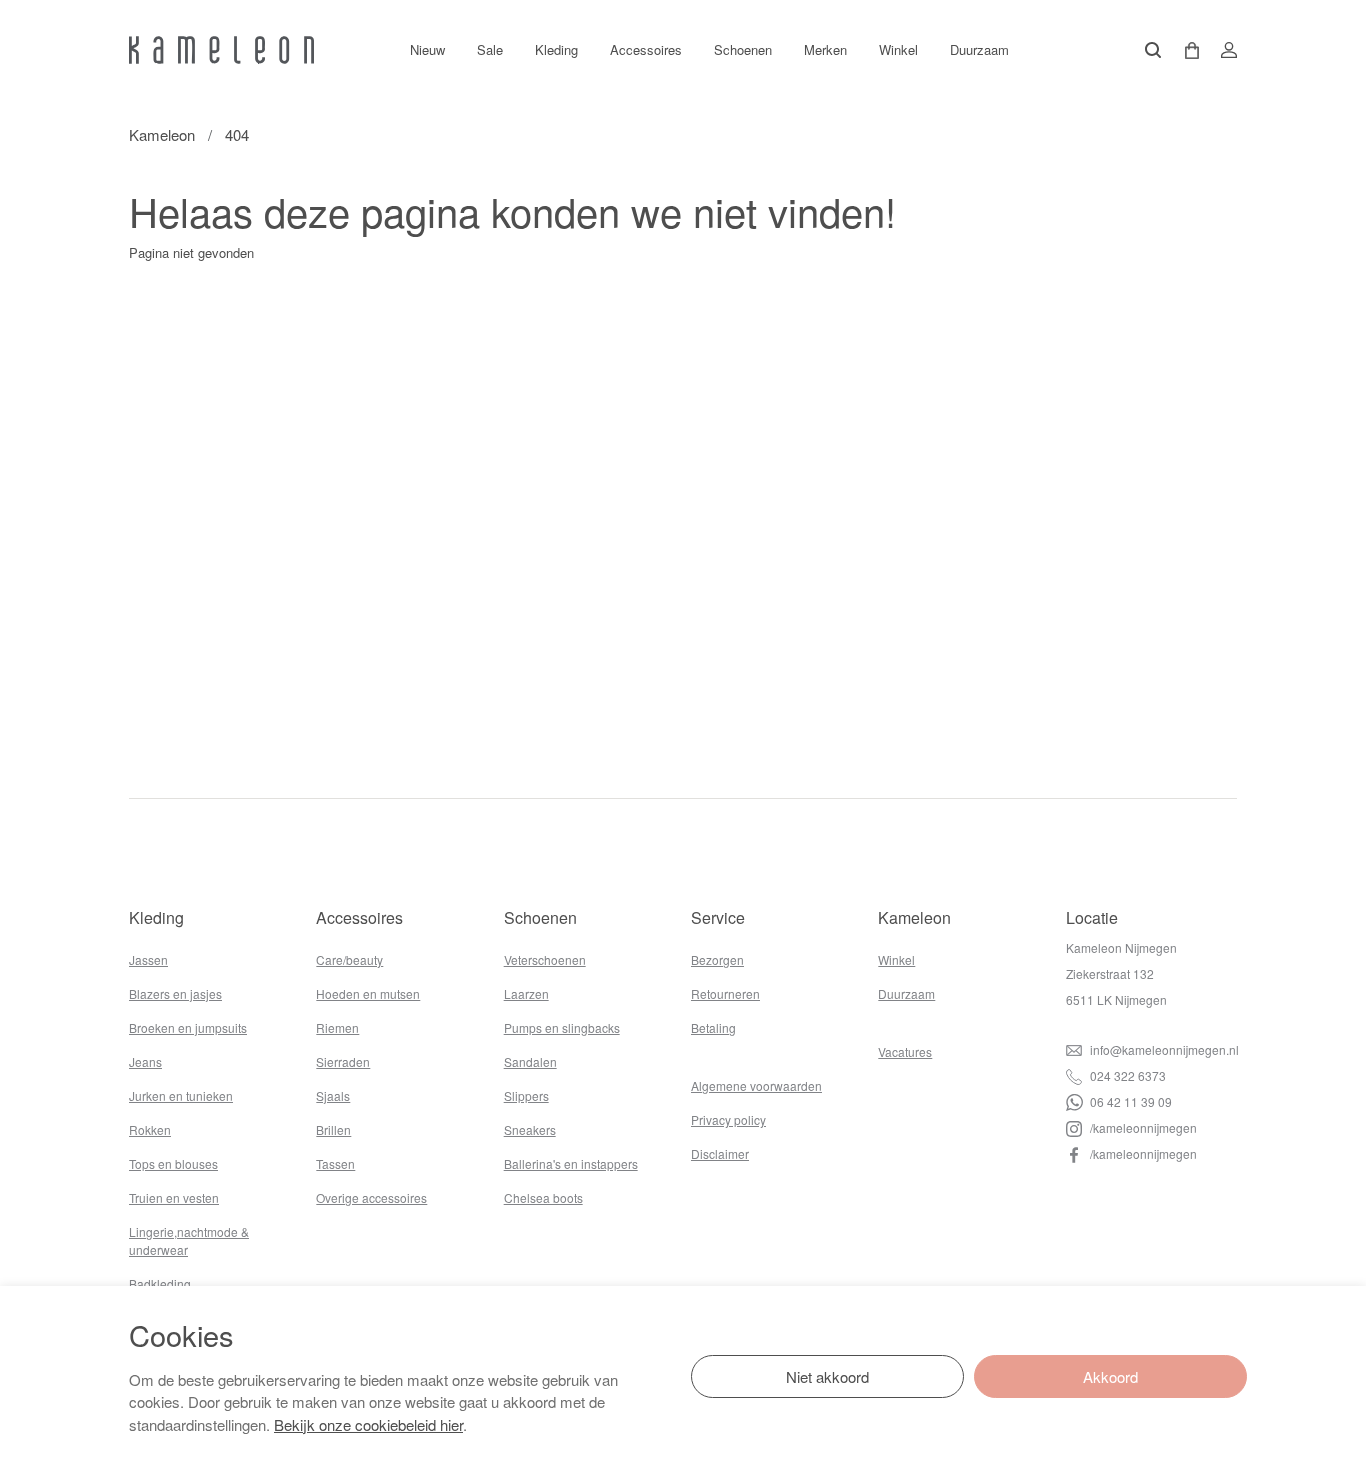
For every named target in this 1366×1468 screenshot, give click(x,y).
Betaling (713, 1027)
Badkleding (160, 1283)
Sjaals (333, 1095)
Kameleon (162, 134)
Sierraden (343, 1061)
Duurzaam (979, 49)
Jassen (148, 959)
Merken (825, 49)
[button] (1185, 50)
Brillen (333, 1129)
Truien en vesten (174, 1197)
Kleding (556, 49)
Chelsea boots (543, 1197)
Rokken (150, 1129)
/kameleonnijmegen (1142, 1127)
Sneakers (530, 1129)
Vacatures (905, 1051)
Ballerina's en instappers (571, 1163)
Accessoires (646, 49)
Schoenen (743, 49)
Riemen (337, 1027)
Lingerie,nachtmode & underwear (189, 1240)
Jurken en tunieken (181, 1095)
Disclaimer (720, 1153)
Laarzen (526, 993)
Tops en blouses (173, 1163)
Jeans (145, 1061)
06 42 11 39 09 (1129, 1101)
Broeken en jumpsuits (188, 1027)
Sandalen (530, 1061)
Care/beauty (349, 959)
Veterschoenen (545, 959)
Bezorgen (717, 959)
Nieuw (427, 49)
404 (237, 134)
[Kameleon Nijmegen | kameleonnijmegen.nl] (221, 50)
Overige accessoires (371, 1197)
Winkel (898, 49)
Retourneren (725, 993)
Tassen (335, 1163)
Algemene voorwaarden (756, 1085)
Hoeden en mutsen (368, 993)
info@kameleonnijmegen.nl (1163, 1049)
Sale (490, 49)
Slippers (526, 1095)
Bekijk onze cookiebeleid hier (368, 1424)
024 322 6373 (1126, 1075)
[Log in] (1223, 50)
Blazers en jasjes (175, 993)
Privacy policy (728, 1119)
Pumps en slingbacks (562, 1027)
